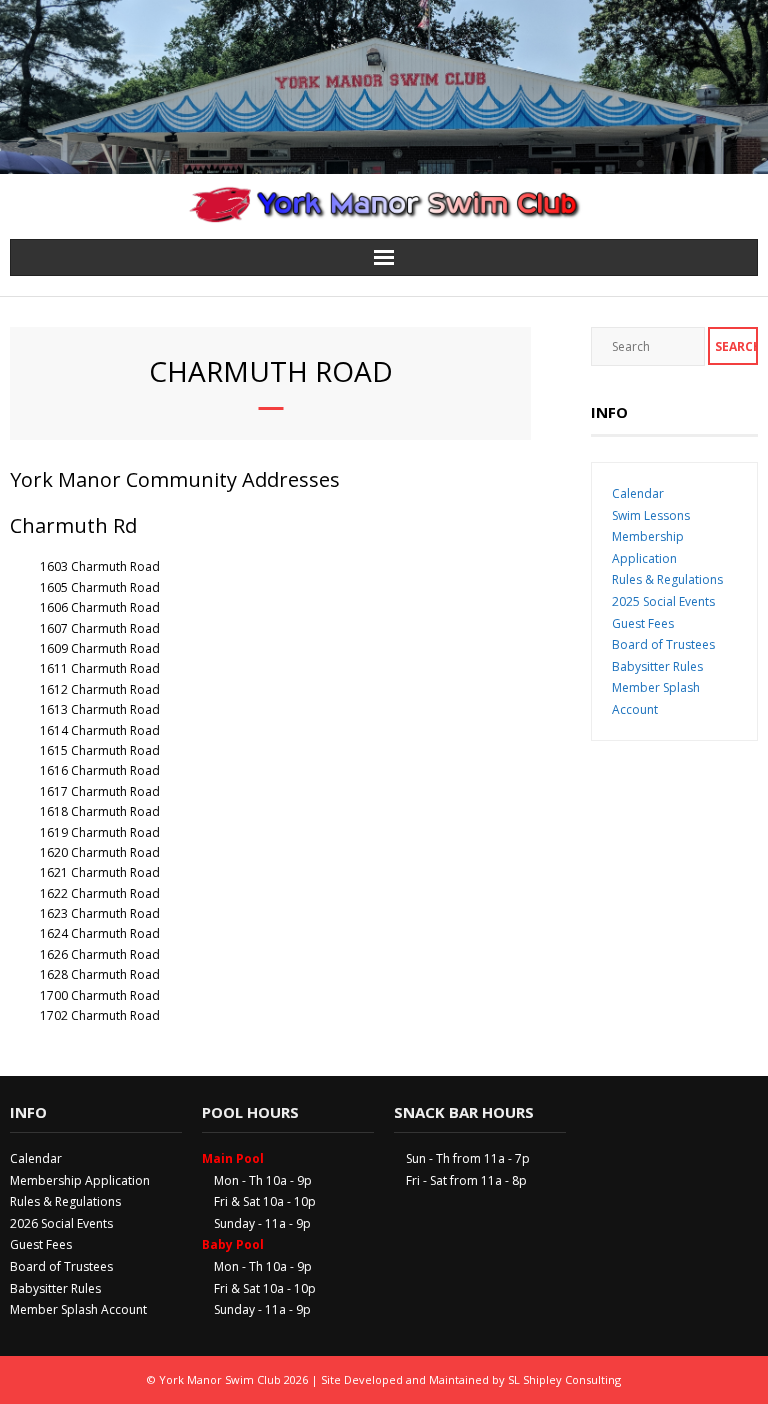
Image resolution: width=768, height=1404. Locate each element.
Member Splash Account (78, 1309)
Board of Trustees (663, 644)
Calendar (638, 493)
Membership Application (80, 1180)
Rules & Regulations (667, 579)
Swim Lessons (651, 515)
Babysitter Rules (657, 666)
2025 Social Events (663, 601)
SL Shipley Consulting (564, 1379)
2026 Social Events (61, 1223)
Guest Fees (643, 623)
